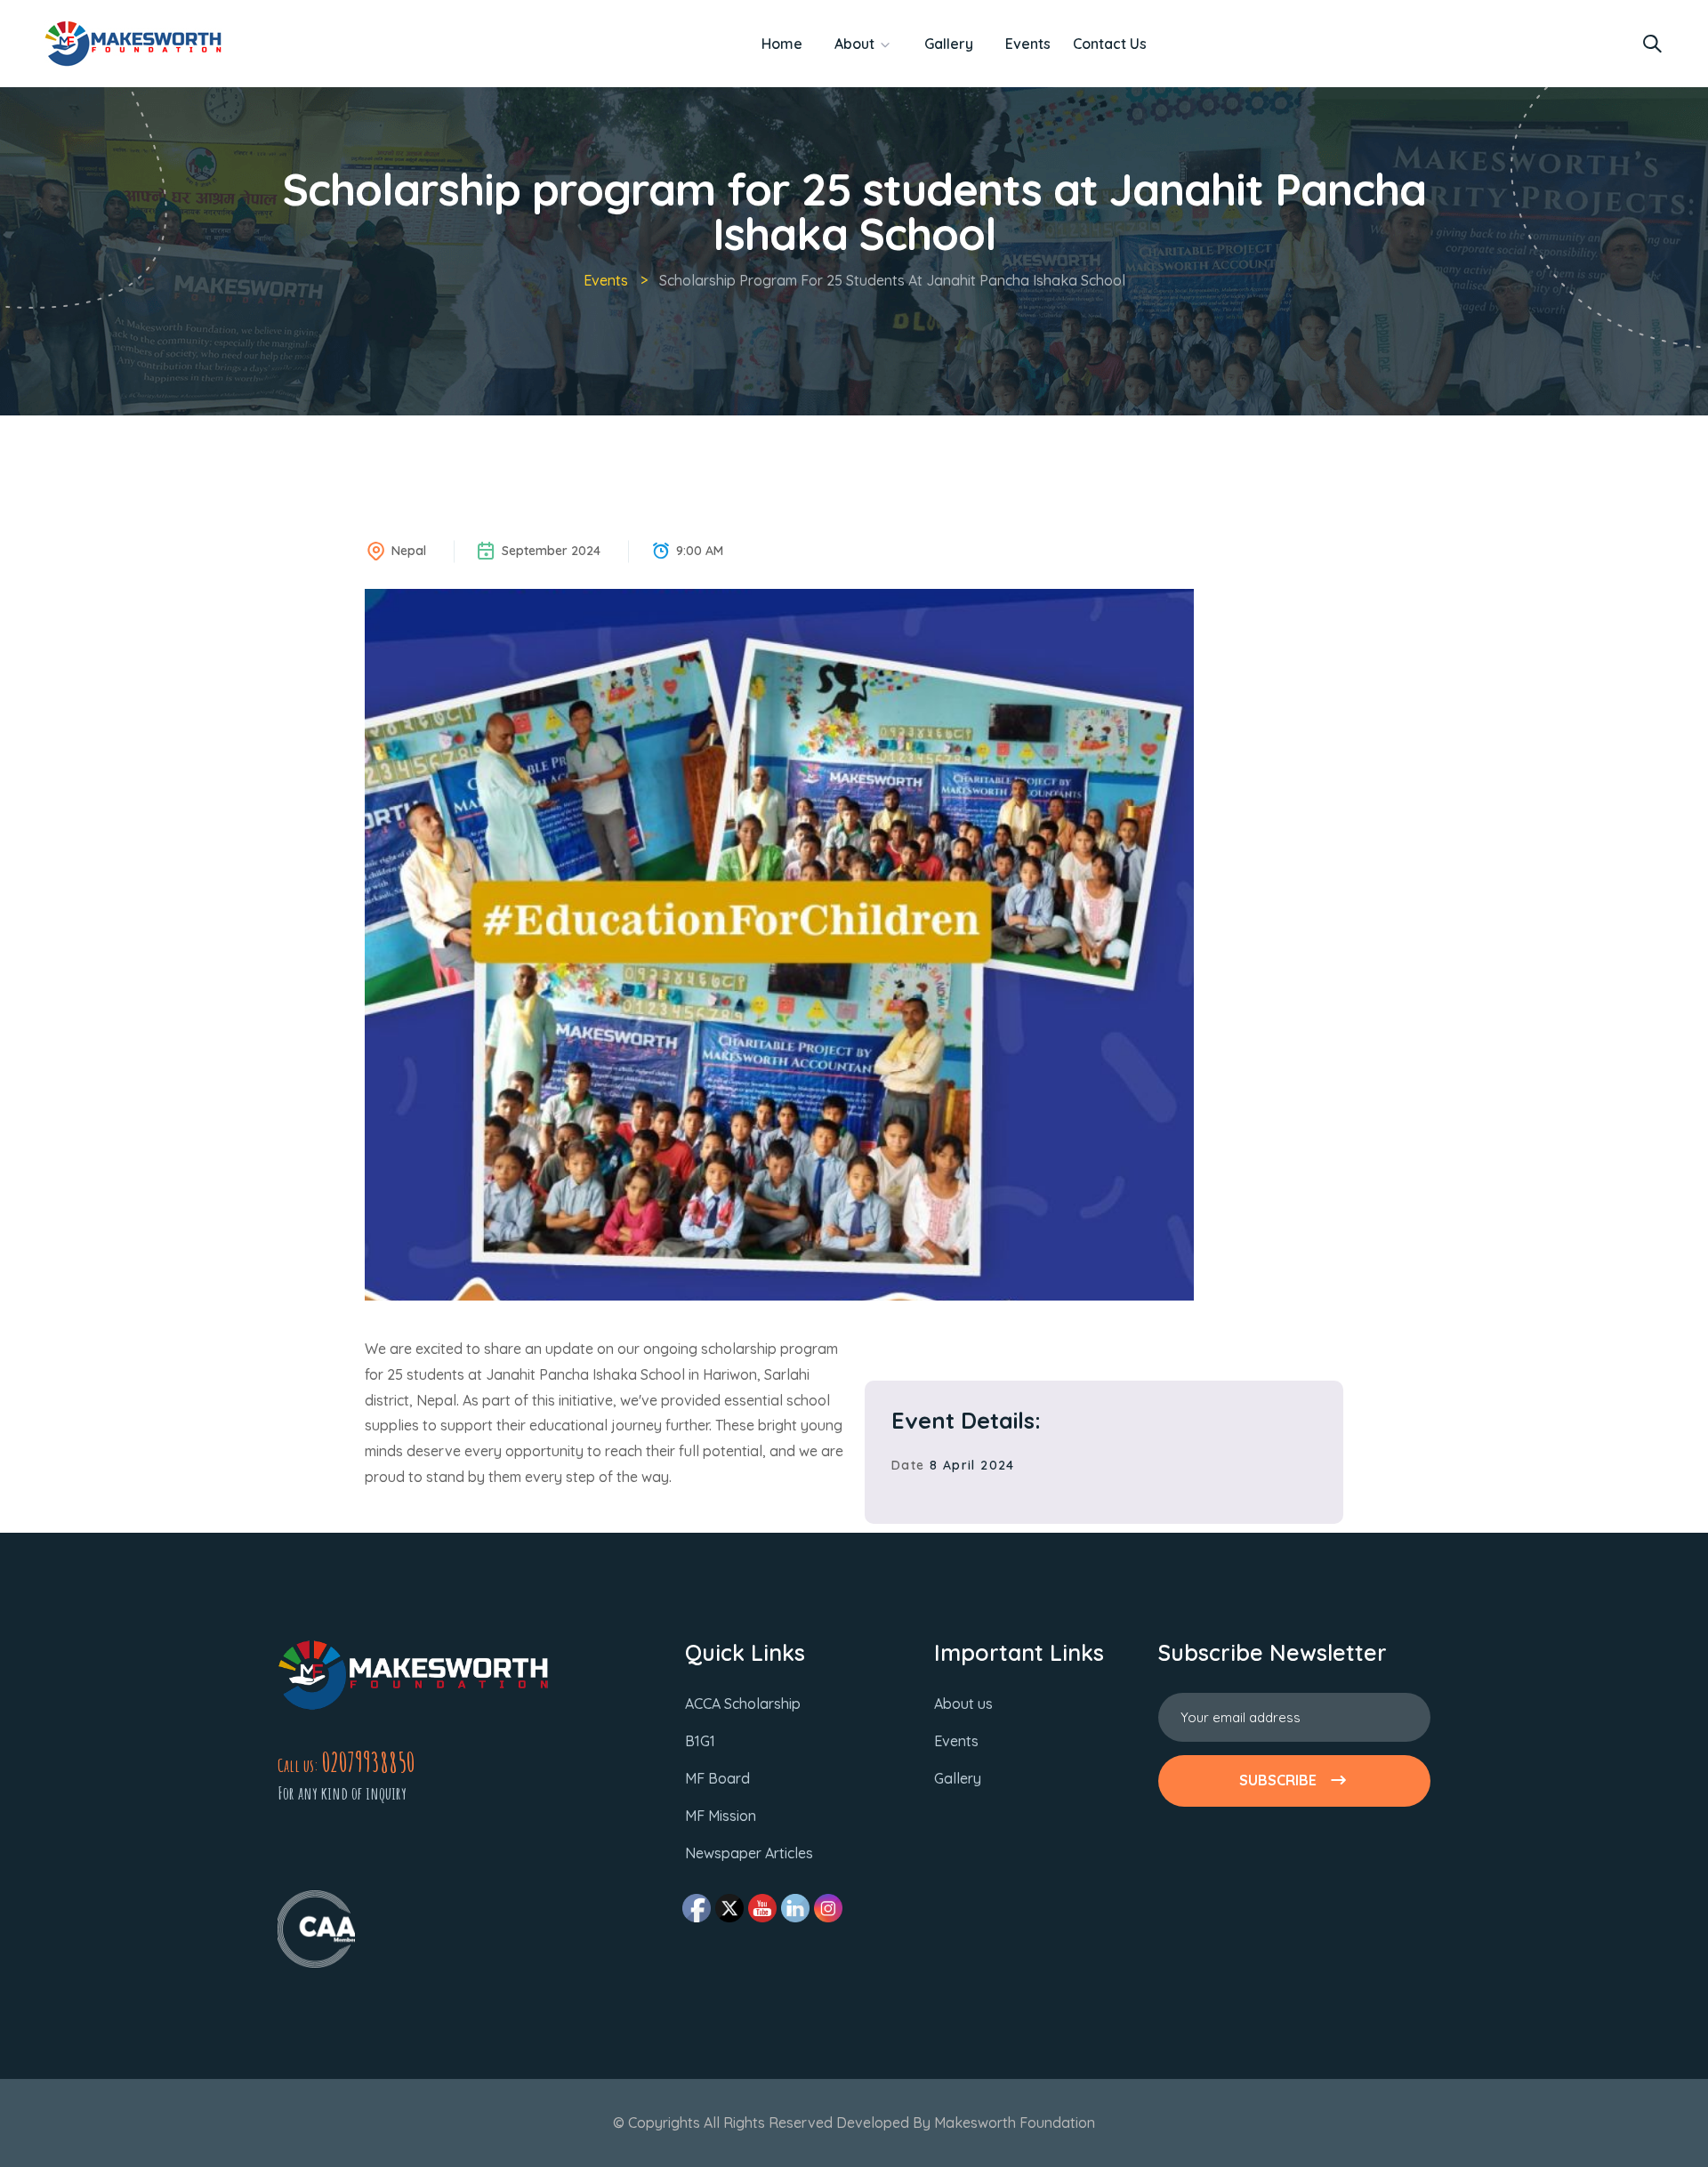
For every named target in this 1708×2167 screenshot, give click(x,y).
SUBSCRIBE (1278, 1780)
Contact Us (1110, 44)
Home (782, 44)
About (854, 44)
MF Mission (721, 1816)
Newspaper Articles (749, 1853)
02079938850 (368, 1762)
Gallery (949, 44)
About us (963, 1704)
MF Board (717, 1778)
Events (1028, 44)
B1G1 (700, 1741)
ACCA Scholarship (743, 1704)
